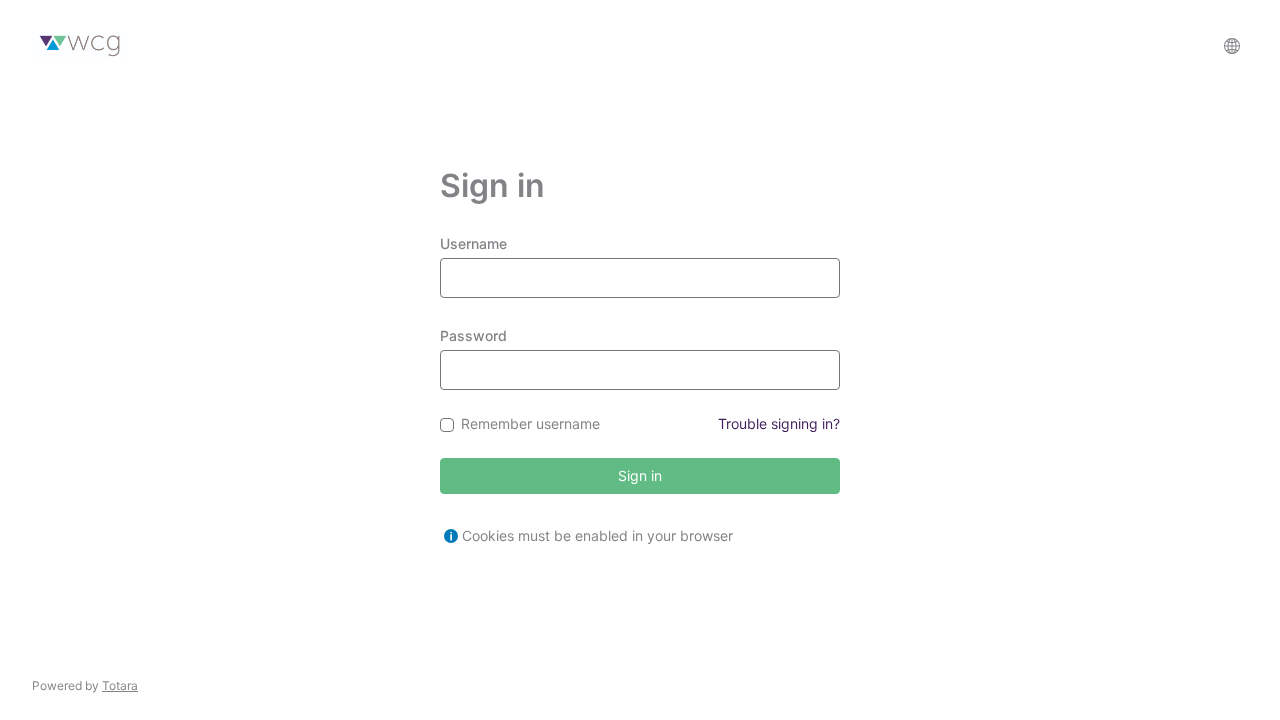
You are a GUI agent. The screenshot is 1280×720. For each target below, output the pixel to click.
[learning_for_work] (79, 46)
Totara (120, 685)
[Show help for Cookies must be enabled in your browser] (451, 536)
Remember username (530, 424)
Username (473, 243)
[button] (1232, 46)
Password (473, 335)
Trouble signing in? (779, 423)
